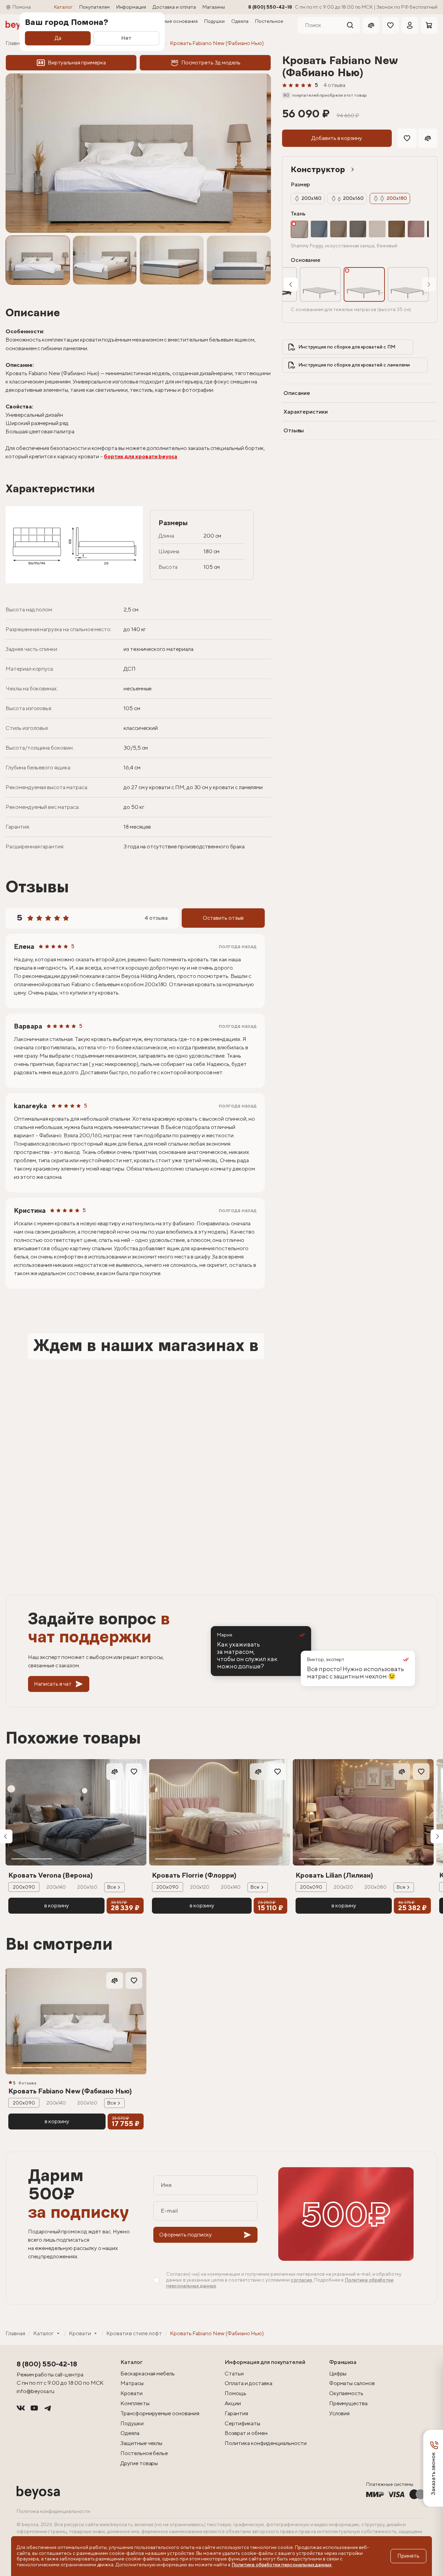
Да (58, 38)
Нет (126, 38)
